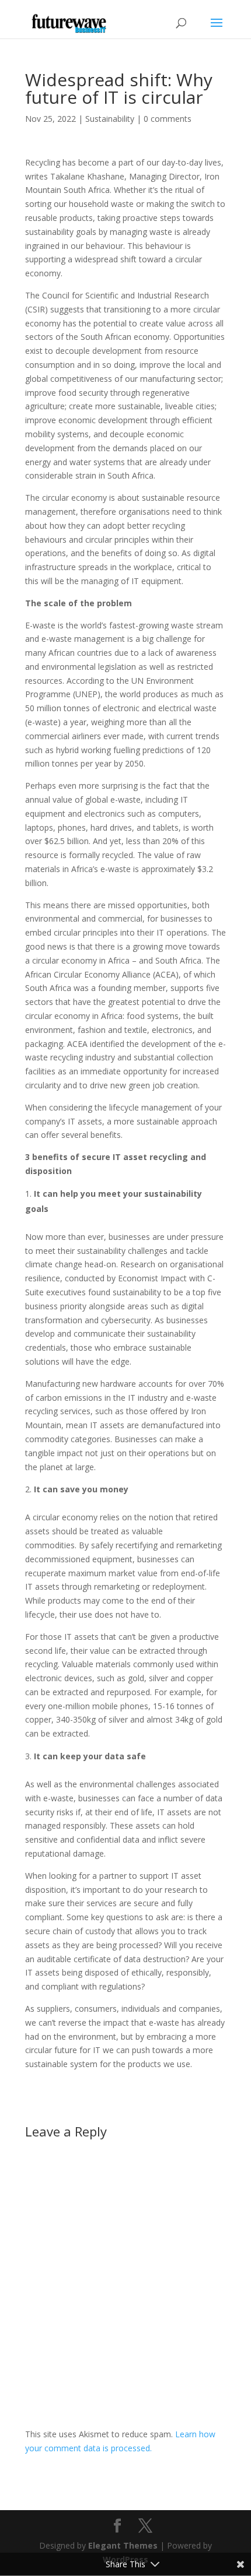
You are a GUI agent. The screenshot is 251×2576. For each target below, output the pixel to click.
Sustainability (110, 119)
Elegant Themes (123, 2545)
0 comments (168, 119)
